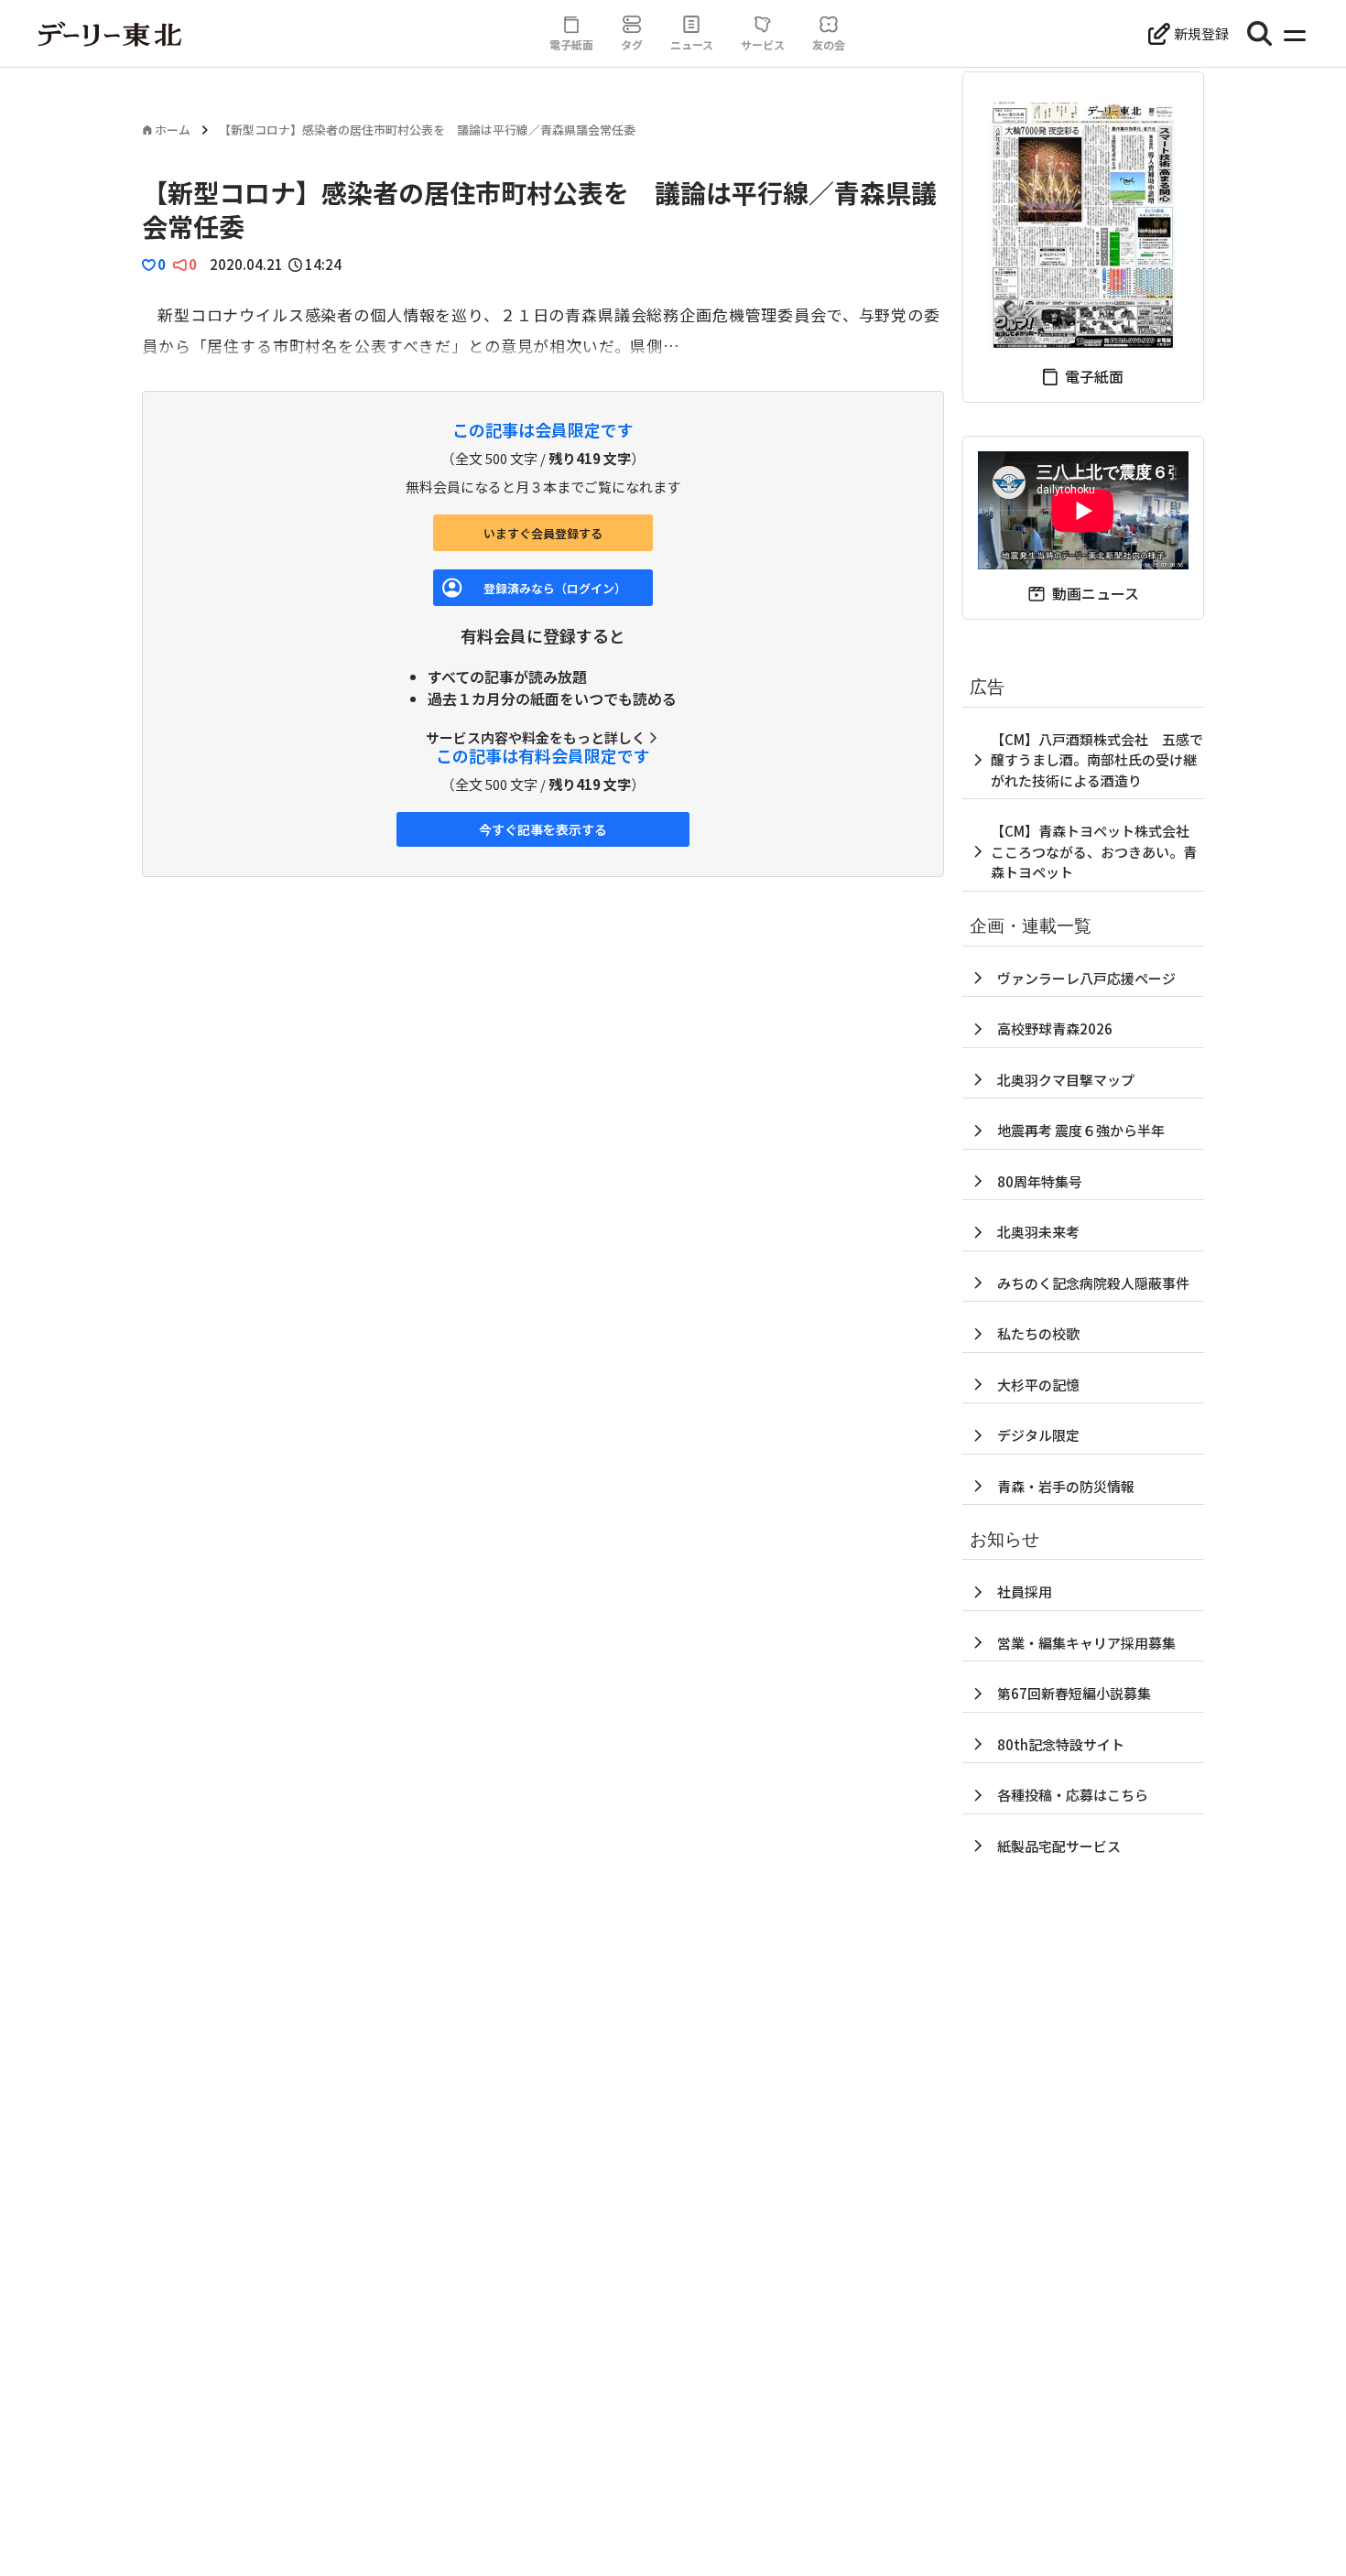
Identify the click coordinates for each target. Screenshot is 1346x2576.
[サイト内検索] (1260, 34)
